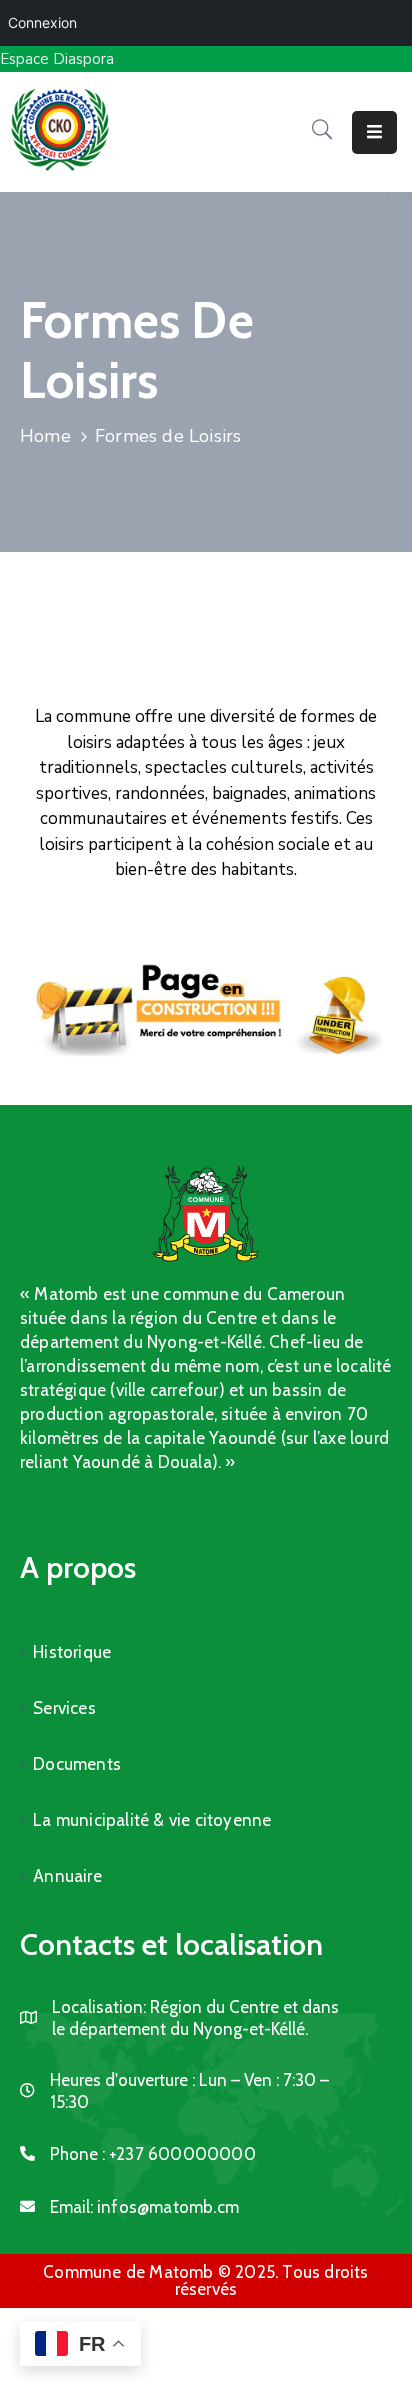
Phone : (153, 2154)
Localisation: (99, 2007)
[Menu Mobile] (374, 132)
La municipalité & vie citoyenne (152, 1820)
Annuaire (67, 1876)
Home (45, 436)
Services (64, 1708)
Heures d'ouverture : (122, 2080)
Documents (77, 1764)
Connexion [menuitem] (42, 22)
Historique (72, 1652)
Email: (144, 2207)
